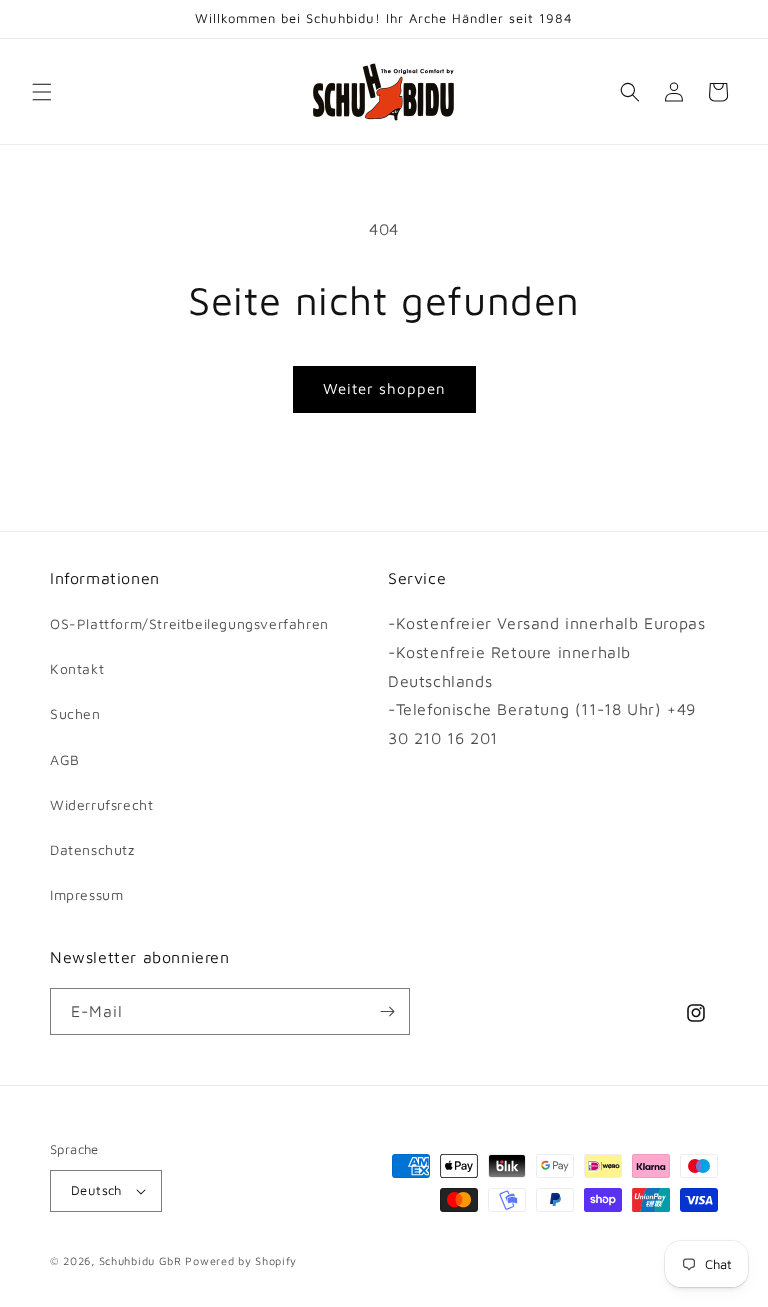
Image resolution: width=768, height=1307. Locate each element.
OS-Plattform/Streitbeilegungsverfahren (189, 623)
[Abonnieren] (387, 1011)
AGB (65, 759)
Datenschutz (92, 849)
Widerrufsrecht (101, 804)
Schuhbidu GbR (140, 1260)
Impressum (86, 894)
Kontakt (77, 668)
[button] (42, 92)
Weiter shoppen (384, 388)
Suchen (75, 713)
